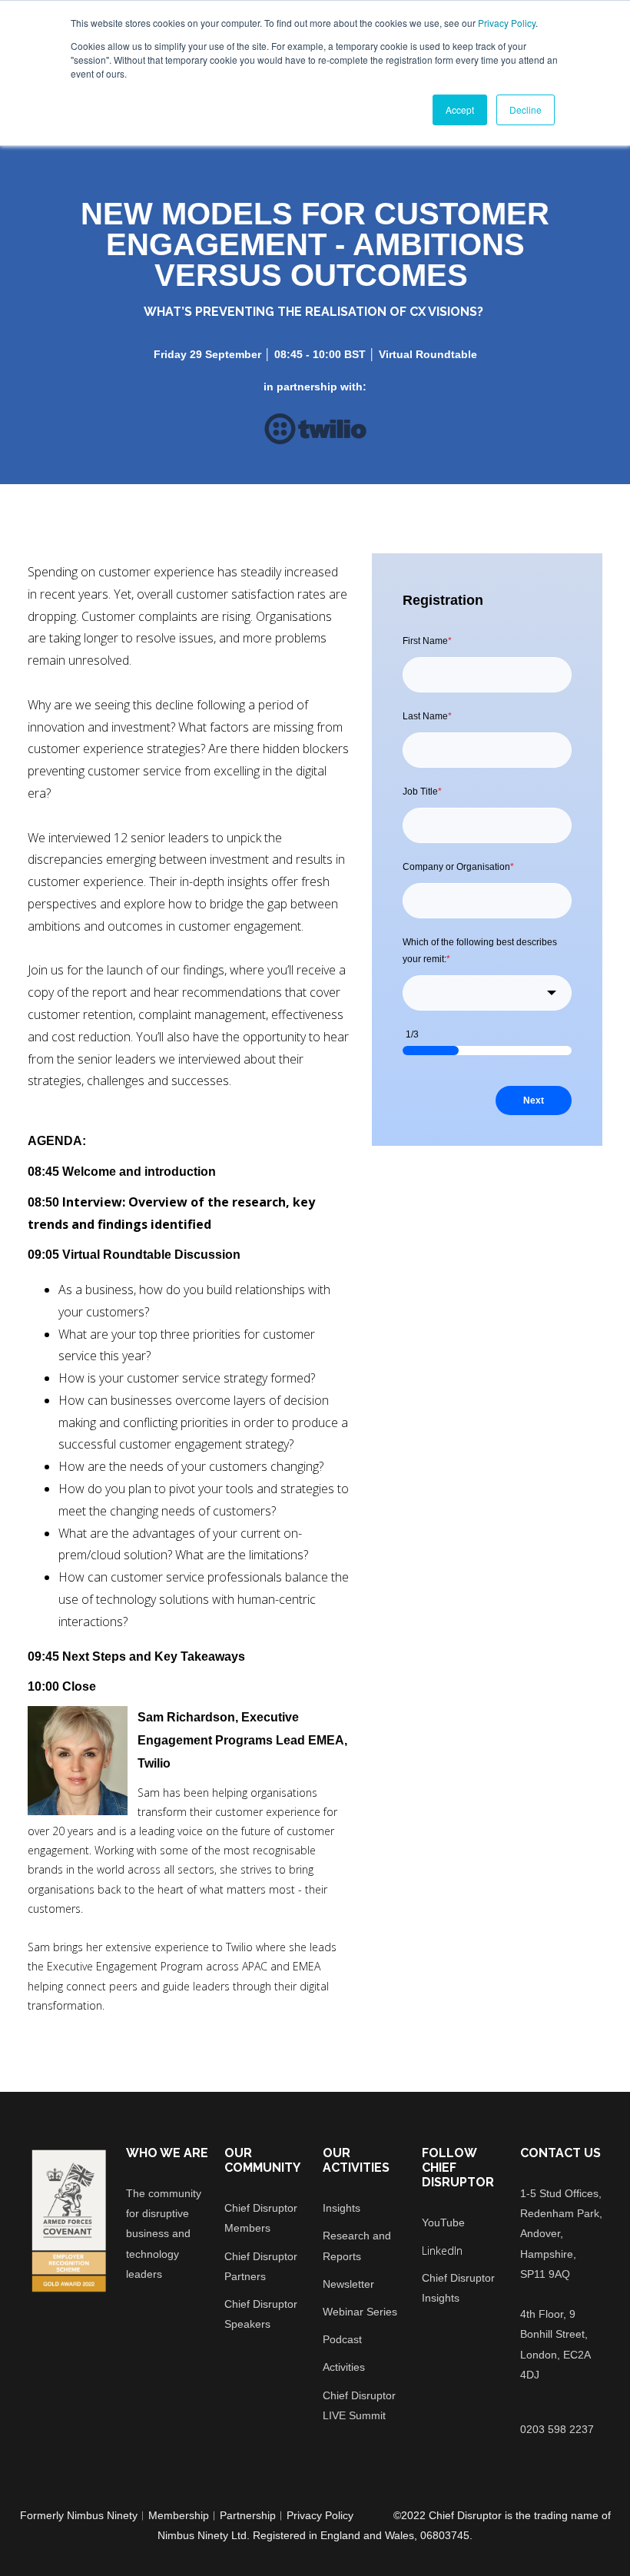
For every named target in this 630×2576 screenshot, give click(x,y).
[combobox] (487, 993)
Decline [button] (526, 110)
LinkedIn (442, 2251)
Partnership (248, 2515)
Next (534, 1100)
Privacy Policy (507, 23)
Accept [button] (460, 110)
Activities (344, 2367)
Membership (179, 2515)
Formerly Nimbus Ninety (79, 2515)
